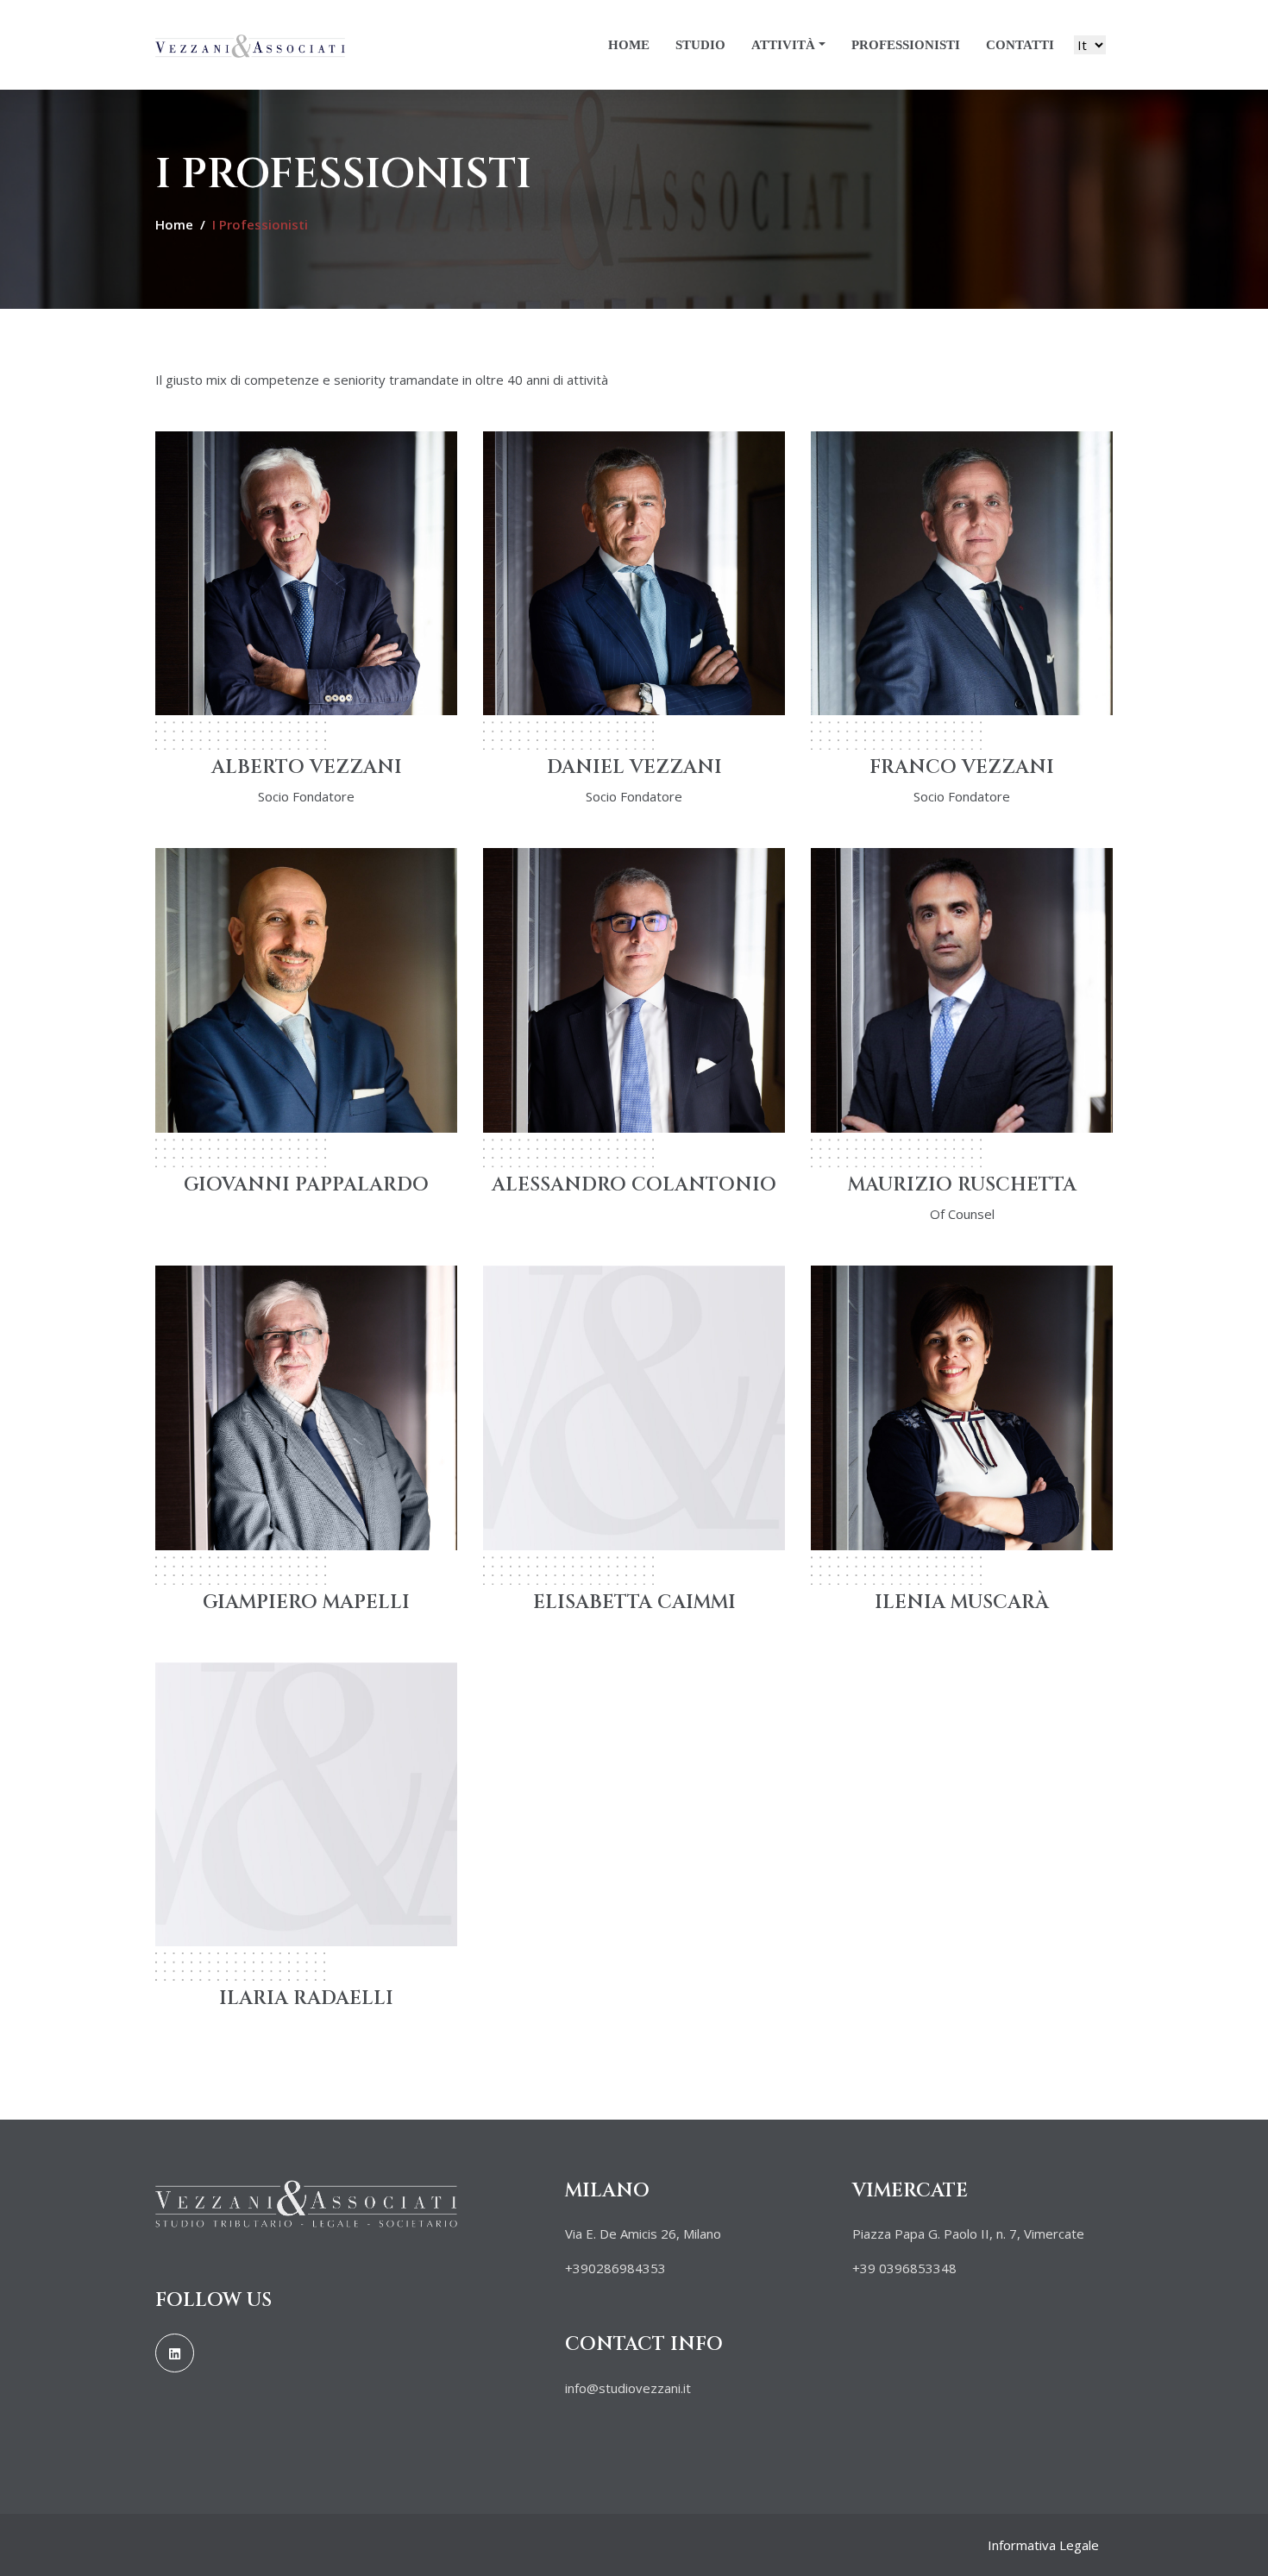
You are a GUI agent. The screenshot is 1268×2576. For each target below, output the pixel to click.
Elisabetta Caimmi (634, 1602)
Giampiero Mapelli (306, 1602)
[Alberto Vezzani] (306, 571)
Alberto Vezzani (307, 767)
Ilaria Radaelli (306, 1998)
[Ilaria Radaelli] (306, 1803)
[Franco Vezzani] (962, 571)
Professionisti (906, 45)
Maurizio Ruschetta (962, 1185)
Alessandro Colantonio (634, 1185)
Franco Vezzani (962, 767)
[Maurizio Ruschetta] (962, 989)
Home (629, 45)
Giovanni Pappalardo (306, 1185)
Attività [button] (783, 45)
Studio (700, 45)
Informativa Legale (1043, 2545)
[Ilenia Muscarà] (962, 1406)
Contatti (1020, 45)
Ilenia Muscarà (962, 1602)
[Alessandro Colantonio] (634, 989)
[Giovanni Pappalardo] (306, 989)
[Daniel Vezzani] (634, 571)
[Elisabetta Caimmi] (634, 1406)
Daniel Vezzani (634, 767)
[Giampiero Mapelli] (306, 1406)
